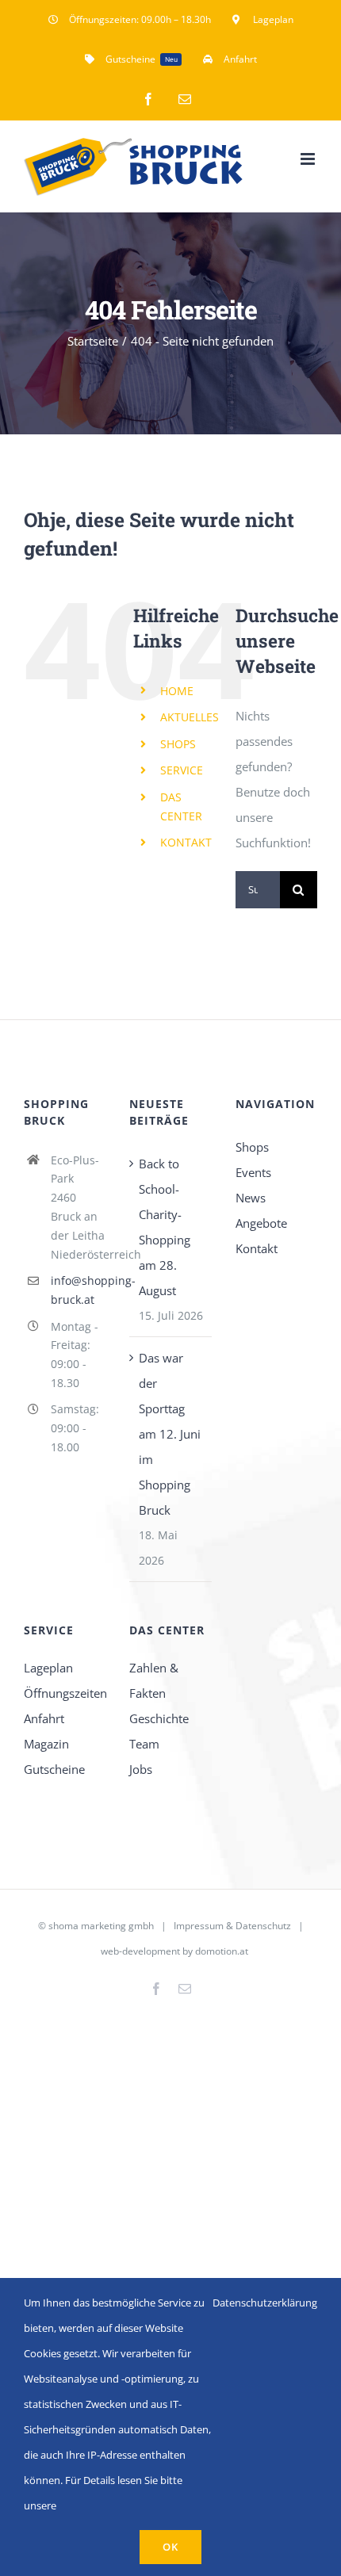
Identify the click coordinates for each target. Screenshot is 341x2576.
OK (170, 2547)
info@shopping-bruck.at (79, 1290)
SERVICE (182, 770)
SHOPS (178, 744)
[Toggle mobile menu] (309, 159)
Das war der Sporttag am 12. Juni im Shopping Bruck (170, 1434)
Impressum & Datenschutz (232, 1926)
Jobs (141, 1769)
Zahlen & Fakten (154, 1680)
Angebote (261, 1223)
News (251, 1198)
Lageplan (48, 1668)
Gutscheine (54, 1769)
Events (253, 1172)
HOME (177, 691)
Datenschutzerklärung (265, 2303)
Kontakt (257, 1248)
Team (144, 1744)
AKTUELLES (190, 717)
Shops (252, 1147)
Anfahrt (44, 1718)
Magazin (46, 1744)
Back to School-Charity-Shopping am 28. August (165, 1227)
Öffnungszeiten (65, 1693)
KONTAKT (186, 842)
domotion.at (222, 1951)
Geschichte (159, 1718)
